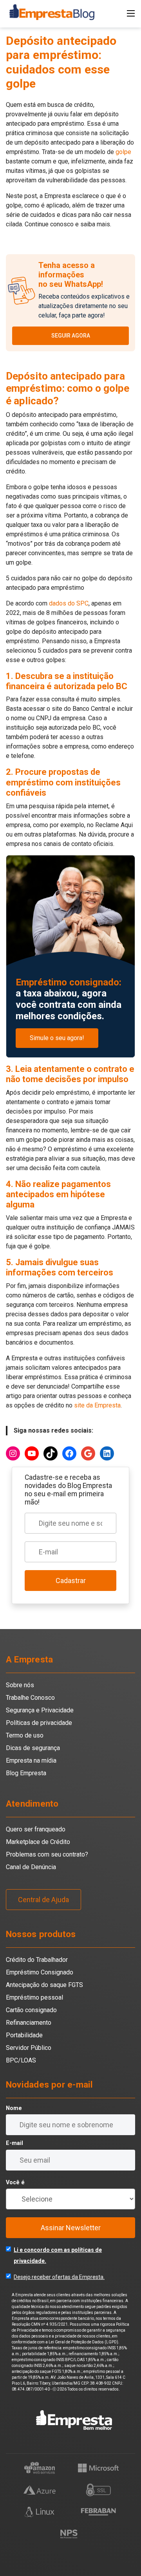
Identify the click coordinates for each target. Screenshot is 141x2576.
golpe (123, 152)
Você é (15, 2182)
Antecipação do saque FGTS (44, 1985)
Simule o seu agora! (57, 1038)
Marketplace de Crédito (38, 1842)
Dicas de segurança (33, 1748)
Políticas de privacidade (39, 1723)
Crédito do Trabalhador (37, 1960)
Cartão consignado (31, 2010)
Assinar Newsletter (71, 2228)
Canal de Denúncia (31, 1867)
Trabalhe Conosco (30, 1698)
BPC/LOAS (21, 2060)
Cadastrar (71, 1581)
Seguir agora (71, 336)
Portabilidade (24, 2035)
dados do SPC (69, 603)
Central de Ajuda (43, 1900)
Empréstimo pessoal (34, 1997)
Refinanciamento (29, 2023)
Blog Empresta (26, 1773)
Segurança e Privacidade (40, 1710)
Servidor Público (29, 2048)
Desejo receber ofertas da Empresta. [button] (59, 2277)
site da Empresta (97, 1405)
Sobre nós (20, 1685)
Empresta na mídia (31, 1760)
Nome (14, 2108)
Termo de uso (25, 1735)
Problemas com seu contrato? (47, 1854)
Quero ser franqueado (36, 1829)
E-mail (14, 2143)
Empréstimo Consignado (40, 1972)
